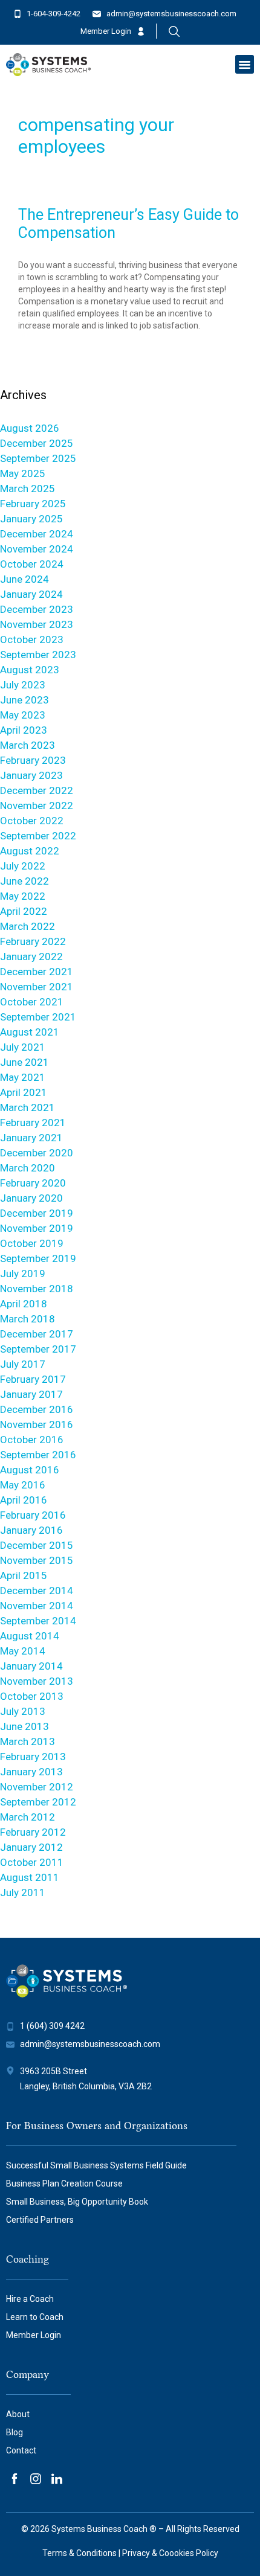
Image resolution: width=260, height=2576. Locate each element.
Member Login (106, 31)
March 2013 (28, 1741)
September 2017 (38, 1349)
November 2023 (37, 624)
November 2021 (37, 987)
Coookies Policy (189, 2553)
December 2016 (37, 1409)
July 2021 (23, 1047)
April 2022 (24, 911)
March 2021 (28, 1107)
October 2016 (32, 1440)
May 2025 (23, 473)
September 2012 (38, 1802)
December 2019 (37, 1213)
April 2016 (24, 1500)
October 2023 (32, 639)
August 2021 (30, 1032)
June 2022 (24, 881)
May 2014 (23, 1651)
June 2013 (24, 1726)
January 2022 (31, 956)
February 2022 (33, 941)
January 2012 (31, 1847)
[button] (245, 65)
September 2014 (38, 1621)
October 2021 (32, 1002)
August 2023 (30, 670)
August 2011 (30, 1877)
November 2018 (37, 1289)
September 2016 (38, 1455)
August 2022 (30, 851)
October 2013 (32, 1696)
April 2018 (24, 1304)
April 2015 (24, 1575)
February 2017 (33, 1379)
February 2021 (33, 1123)
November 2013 (37, 1681)
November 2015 (37, 1560)
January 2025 (31, 519)
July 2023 (23, 685)
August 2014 (30, 1636)
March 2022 (28, 926)
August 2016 (30, 1470)
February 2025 (33, 504)
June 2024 (24, 579)
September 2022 (38, 836)
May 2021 (23, 1077)
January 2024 (31, 594)
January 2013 (31, 1772)
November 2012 (37, 1787)
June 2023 (24, 700)
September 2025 (38, 458)
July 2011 (23, 1892)
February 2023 (33, 760)
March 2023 (28, 745)
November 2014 (37, 1606)
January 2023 (31, 775)
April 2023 (24, 730)
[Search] (174, 31)
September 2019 (38, 1258)
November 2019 (37, 1228)
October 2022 (32, 821)
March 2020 (28, 1168)
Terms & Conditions (80, 2553)
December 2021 (37, 972)
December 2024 (37, 534)
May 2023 (23, 715)
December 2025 (37, 443)
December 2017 (37, 1334)
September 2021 (38, 1017)
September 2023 (38, 655)
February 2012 (33, 1832)
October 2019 (32, 1243)
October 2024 (32, 564)
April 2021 (24, 1092)
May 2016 (23, 1485)
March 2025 (28, 489)
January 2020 (31, 1198)
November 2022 (37, 806)
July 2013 (23, 1711)
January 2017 (31, 1394)
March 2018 (28, 1319)
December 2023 (37, 609)
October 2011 (32, 1862)
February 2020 (33, 1183)
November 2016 (37, 1424)
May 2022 (23, 896)
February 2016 (33, 1515)
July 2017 (23, 1364)
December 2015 (37, 1545)
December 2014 (37, 1591)
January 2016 (31, 1530)
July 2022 (23, 866)
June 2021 (24, 1062)
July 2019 (23, 1274)
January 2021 (31, 1138)
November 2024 (37, 549)
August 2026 (30, 428)
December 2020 (37, 1153)
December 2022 (37, 790)
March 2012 (28, 1817)
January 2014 (31, 1666)
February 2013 (33, 1757)
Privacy (136, 2553)
